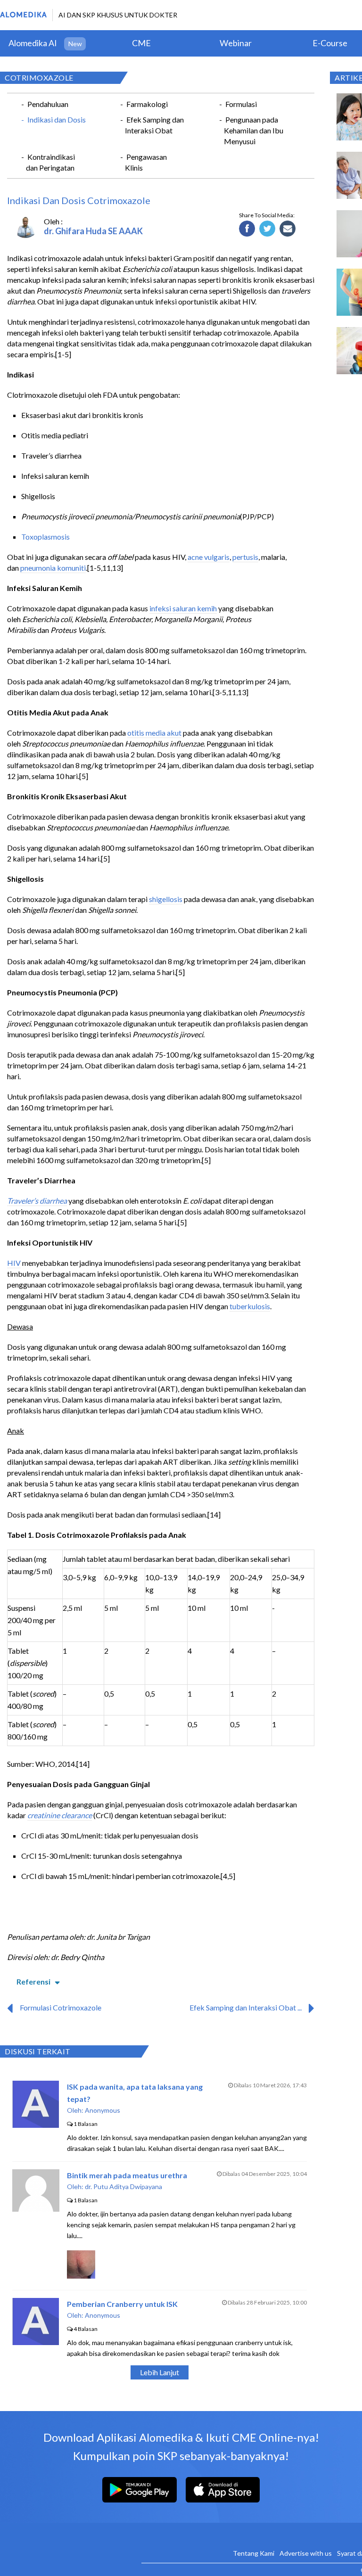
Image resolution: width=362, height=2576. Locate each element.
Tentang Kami (254, 2553)
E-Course (330, 43)
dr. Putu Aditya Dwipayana (123, 2186)
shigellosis (166, 899)
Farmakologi (147, 104)
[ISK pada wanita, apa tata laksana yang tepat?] (36, 2125)
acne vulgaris (209, 557)
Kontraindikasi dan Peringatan (50, 162)
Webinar (236, 43)
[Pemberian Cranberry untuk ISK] (36, 2342)
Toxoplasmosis (45, 537)
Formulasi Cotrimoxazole (61, 2007)
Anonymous (103, 2110)
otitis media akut (154, 733)
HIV (14, 1263)
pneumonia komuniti (53, 568)
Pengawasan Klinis (146, 162)
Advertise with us (306, 2553)
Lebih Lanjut (160, 2372)
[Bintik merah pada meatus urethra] (36, 2209)
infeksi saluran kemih (183, 608)
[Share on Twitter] (267, 229)
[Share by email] (288, 229)
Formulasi (241, 104)
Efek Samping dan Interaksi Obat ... (246, 2007)
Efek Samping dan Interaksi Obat (154, 125)
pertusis (245, 557)
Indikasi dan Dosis (57, 119)
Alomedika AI (33, 43)
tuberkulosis (250, 1306)
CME (141, 43)
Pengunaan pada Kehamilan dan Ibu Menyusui (254, 130)
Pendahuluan (48, 104)
